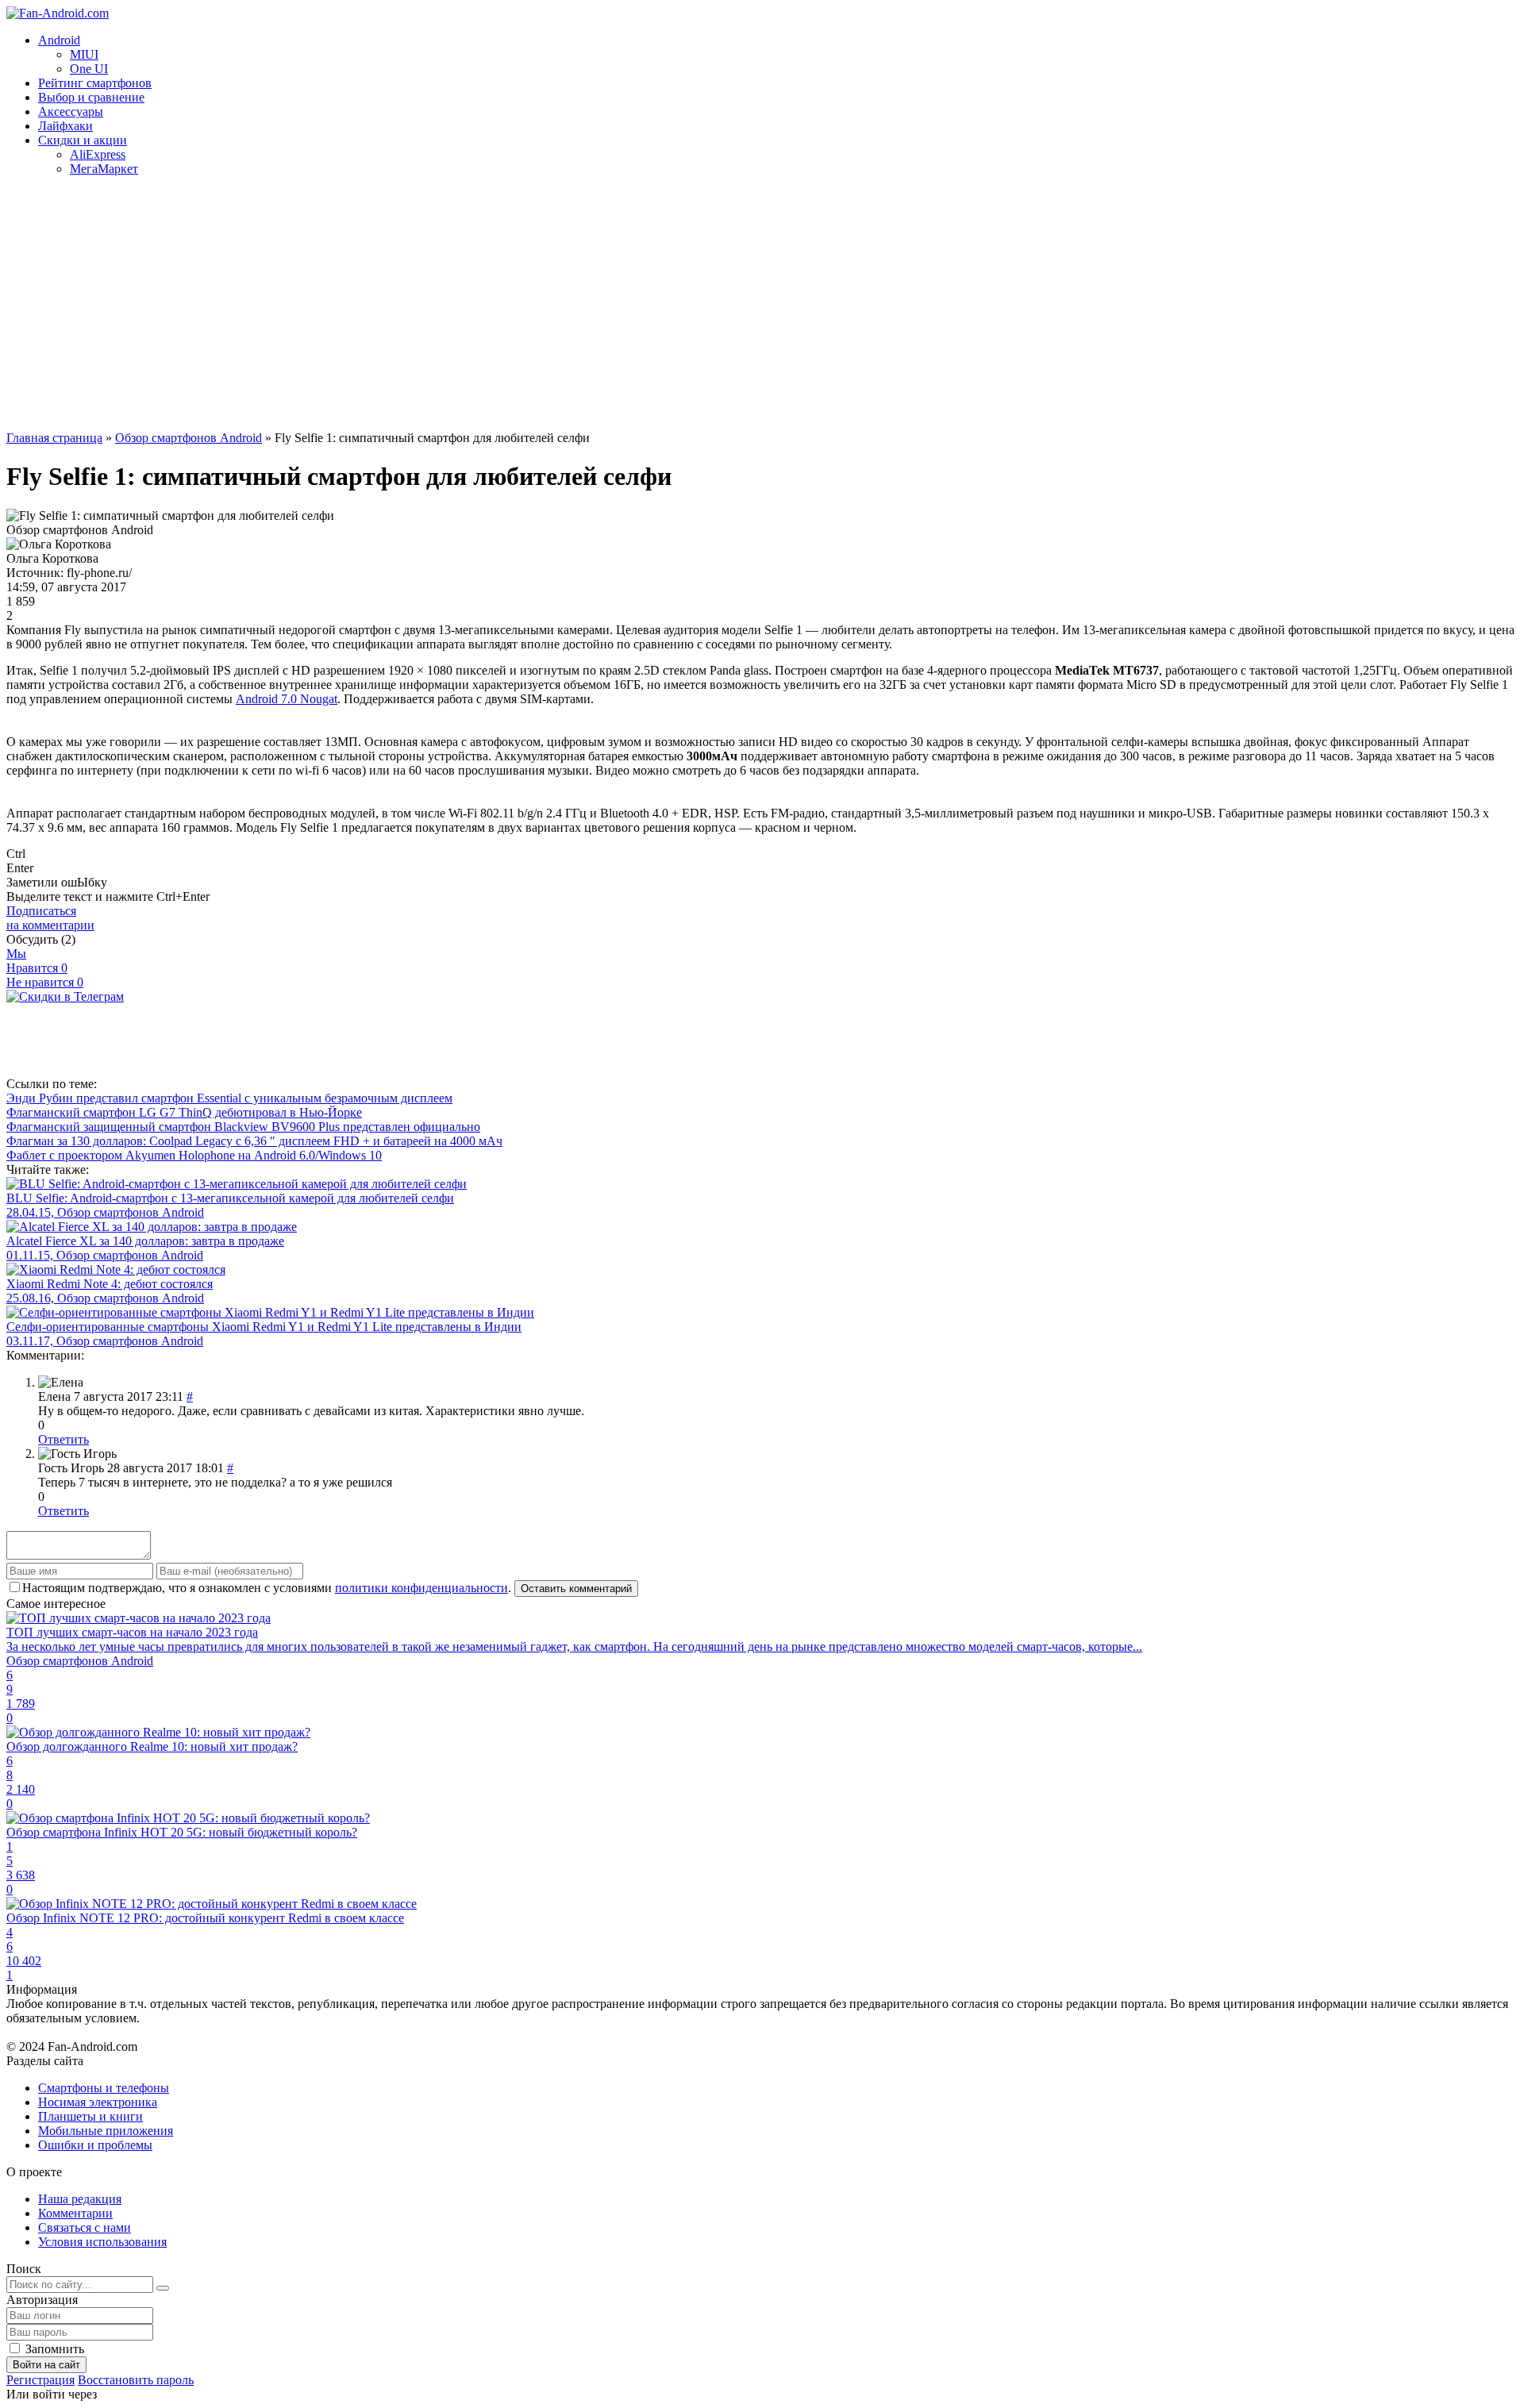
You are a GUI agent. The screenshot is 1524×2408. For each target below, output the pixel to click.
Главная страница (54, 438)
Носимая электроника (98, 2102)
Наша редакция (80, 2199)
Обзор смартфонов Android (189, 438)
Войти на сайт (46, 2365)
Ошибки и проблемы (95, 2145)
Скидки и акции (83, 140)
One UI (89, 69)
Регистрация (40, 2380)
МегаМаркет (104, 169)
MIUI (84, 54)
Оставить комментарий (576, 1589)
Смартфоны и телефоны (104, 2088)
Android (59, 40)
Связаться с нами (85, 2227)
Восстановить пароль (136, 2380)
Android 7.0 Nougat (287, 699)
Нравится (37, 968)
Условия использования (102, 2242)
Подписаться (50, 918)
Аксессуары (71, 112)
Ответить (63, 1439)
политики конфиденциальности (421, 1588)
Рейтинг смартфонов (95, 83)
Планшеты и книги (90, 2116)
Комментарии (75, 2213)
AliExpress (98, 154)
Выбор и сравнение (91, 97)
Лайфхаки (65, 126)
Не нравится (45, 982)
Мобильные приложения (106, 2131)
